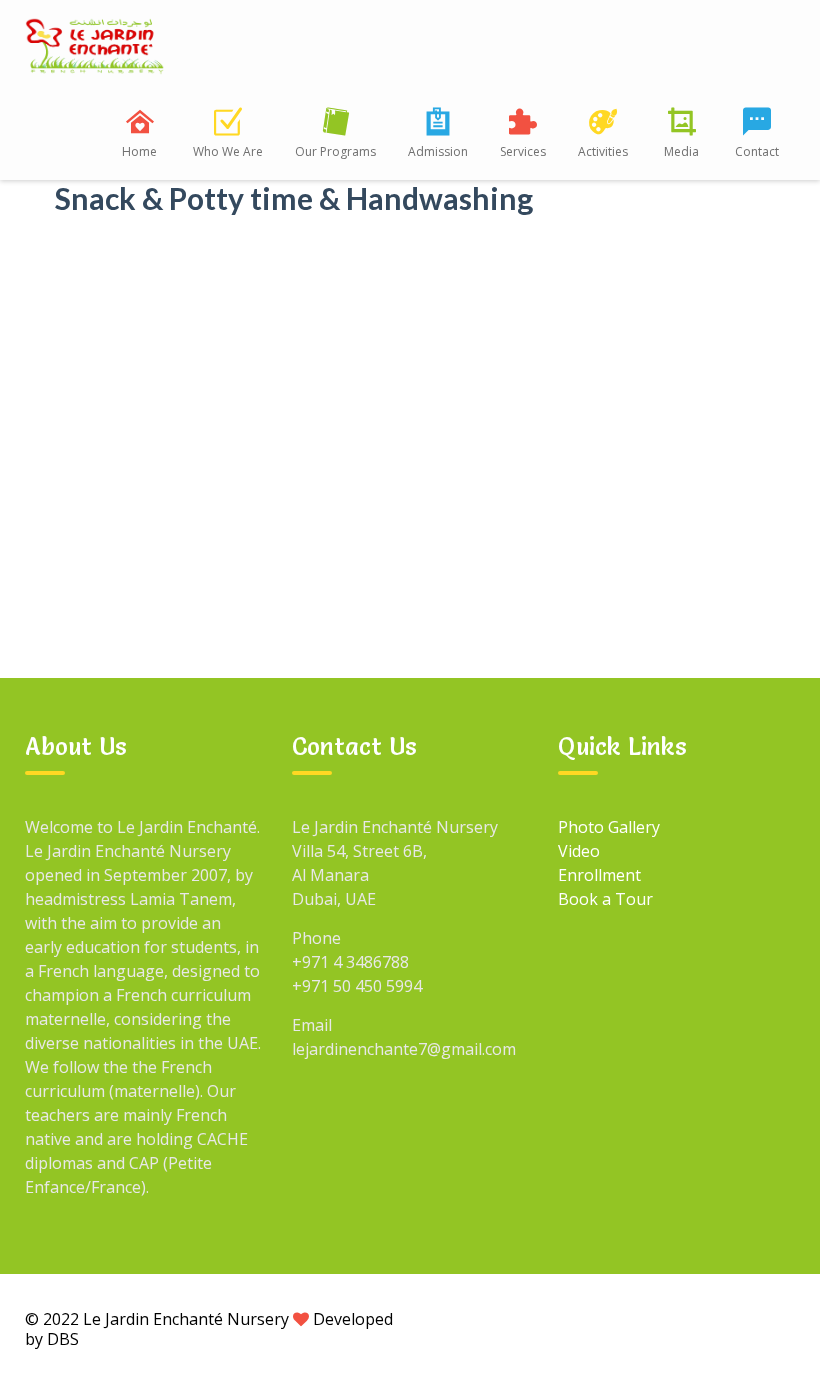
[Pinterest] (774, 1318)
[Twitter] (682, 1318)
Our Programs (335, 151)
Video (579, 851)
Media (681, 151)
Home (139, 151)
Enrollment (599, 875)
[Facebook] (590, 1318)
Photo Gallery (609, 827)
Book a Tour (605, 899)
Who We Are (228, 151)
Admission (438, 151)
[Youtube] (728, 1318)
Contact (757, 151)
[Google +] (636, 1318)
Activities (603, 151)
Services (523, 151)
